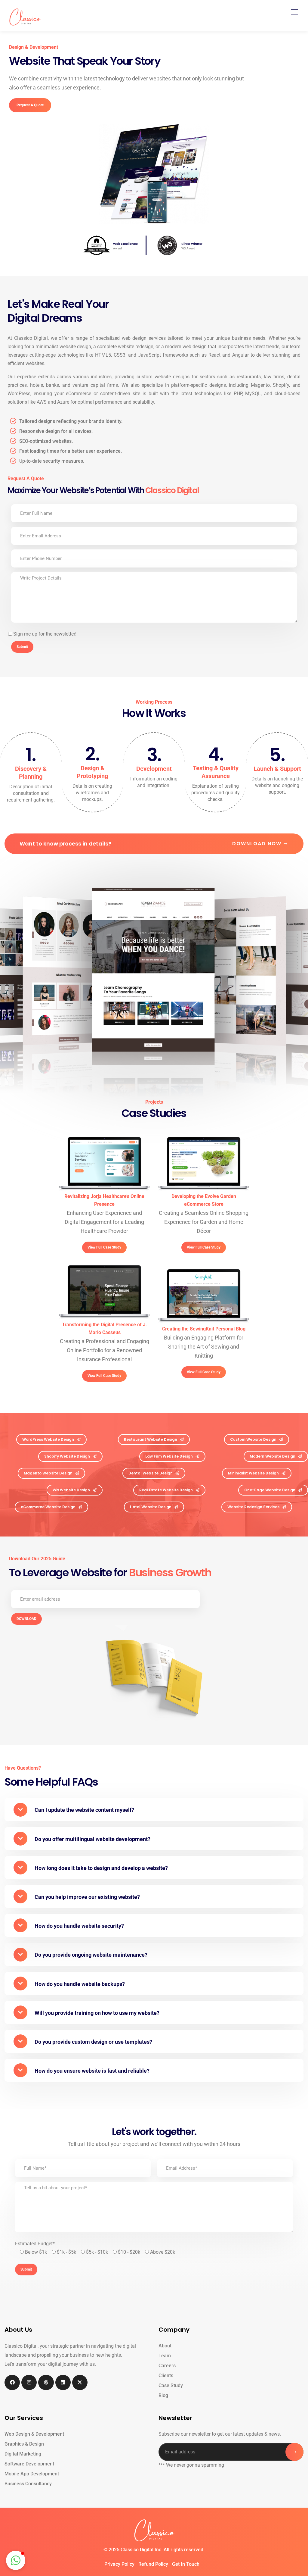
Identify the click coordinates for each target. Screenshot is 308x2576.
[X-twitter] (80, 2382)
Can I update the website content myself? (84, 1810)
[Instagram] (29, 2382)
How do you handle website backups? (80, 1984)
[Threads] (46, 2382)
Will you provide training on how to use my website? (97, 2013)
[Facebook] (12, 2382)
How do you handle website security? (79, 1926)
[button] (154, 1809)
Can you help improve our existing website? (87, 1897)
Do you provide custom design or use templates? (93, 2042)
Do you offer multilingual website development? (92, 1839)
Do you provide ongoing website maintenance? (91, 1955)
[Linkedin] (63, 2382)
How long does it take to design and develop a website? (101, 1868)
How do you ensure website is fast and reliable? (92, 2071)
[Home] (154, 2530)
